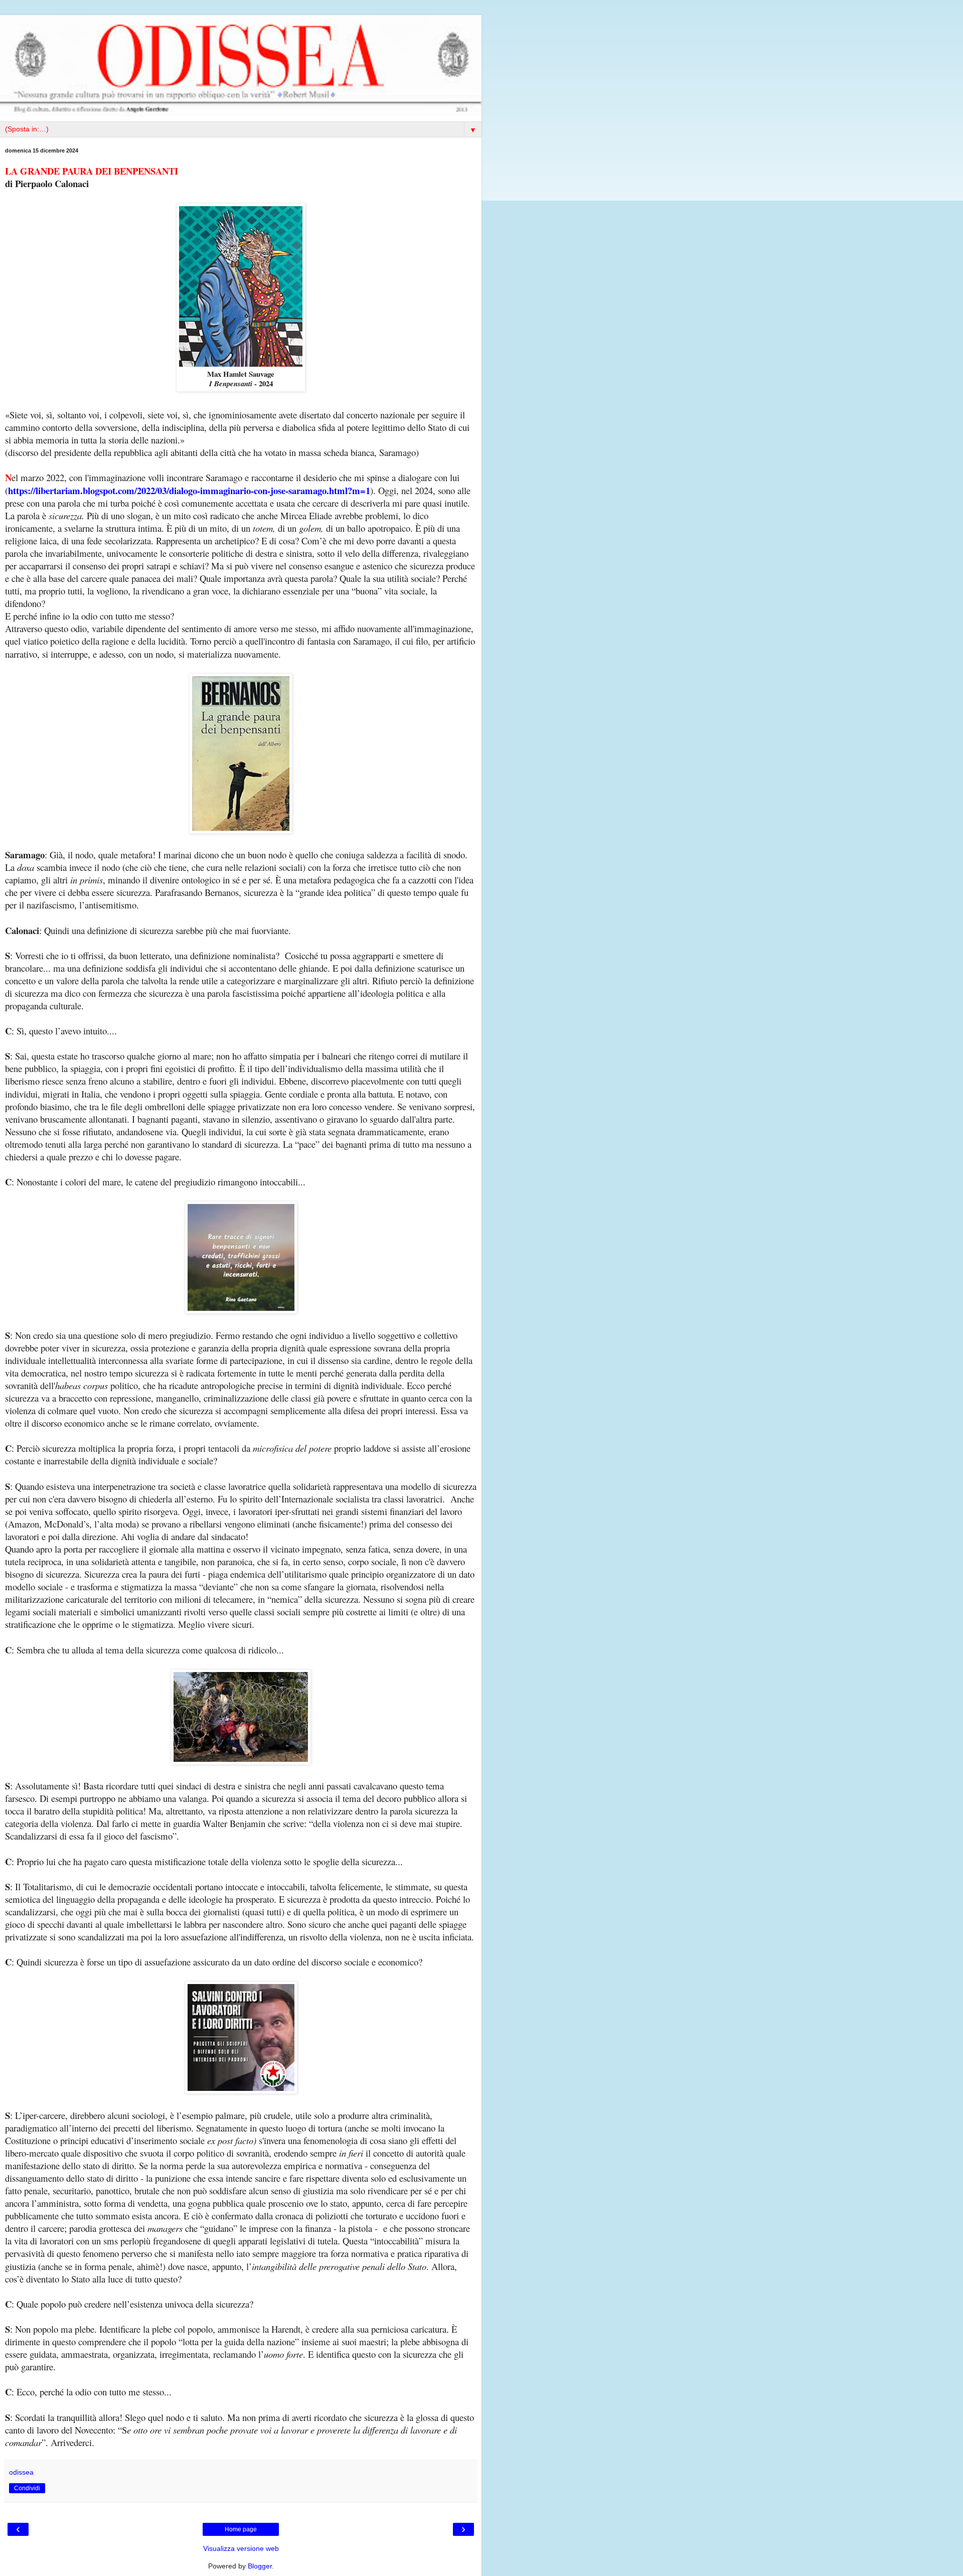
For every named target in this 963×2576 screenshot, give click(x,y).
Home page (241, 2529)
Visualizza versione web (241, 2548)
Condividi (27, 2488)
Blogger (260, 2566)
